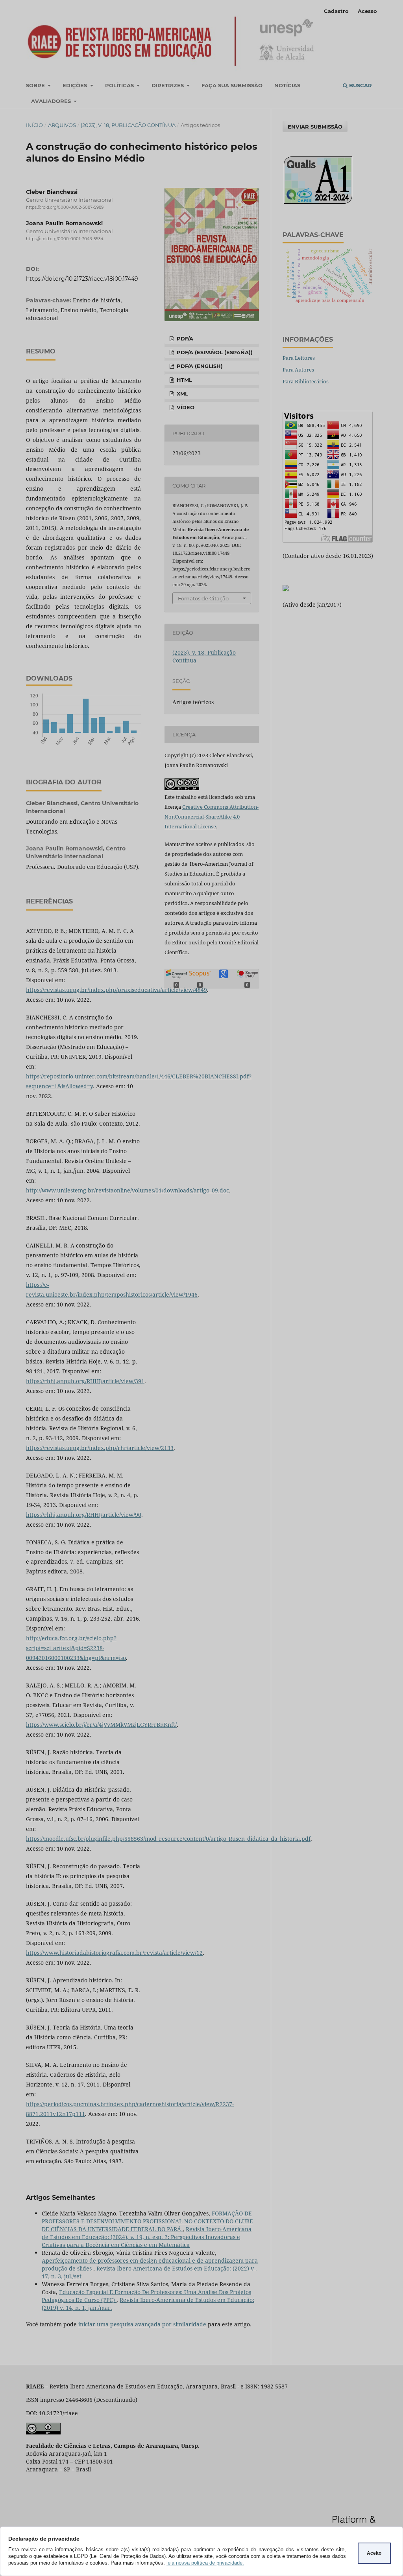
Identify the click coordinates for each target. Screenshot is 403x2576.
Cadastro (336, 11)
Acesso (367, 11)
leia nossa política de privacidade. (205, 2563)
